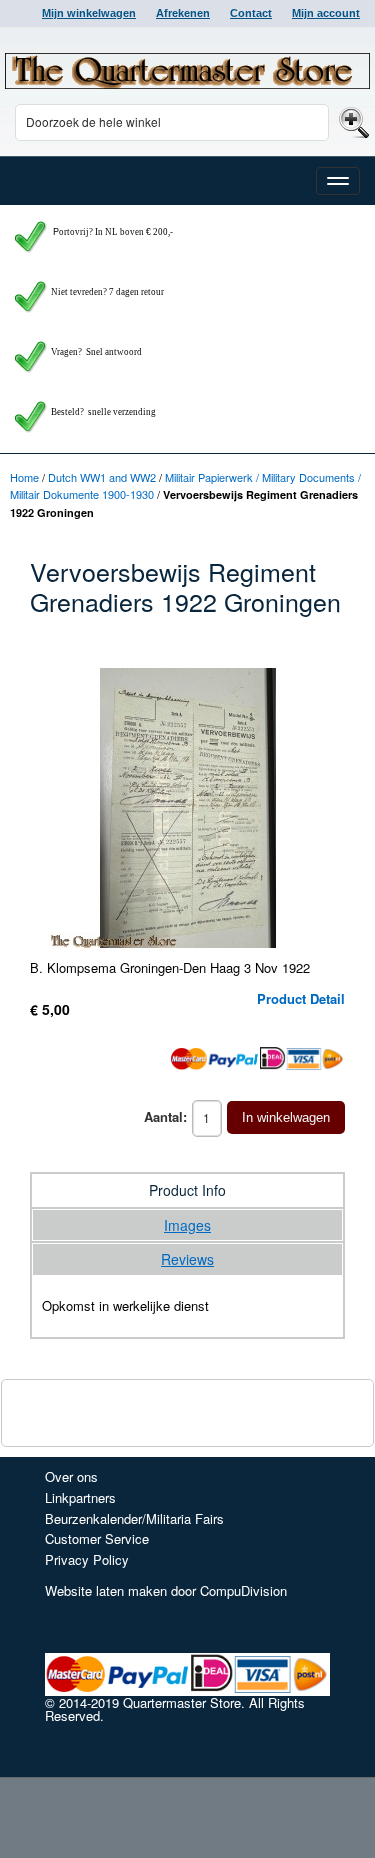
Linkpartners (80, 1497)
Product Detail (301, 998)
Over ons (71, 1476)
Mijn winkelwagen (89, 13)
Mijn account (326, 13)
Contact (251, 13)
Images (187, 1225)
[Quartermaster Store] (187, 71)
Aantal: (165, 1116)
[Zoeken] (351, 121)
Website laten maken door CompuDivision (166, 1590)
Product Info (187, 1190)
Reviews (187, 1259)
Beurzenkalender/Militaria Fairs (134, 1518)
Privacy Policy (87, 1559)
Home (24, 477)
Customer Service (97, 1538)
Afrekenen (183, 13)
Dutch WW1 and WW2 (102, 477)
